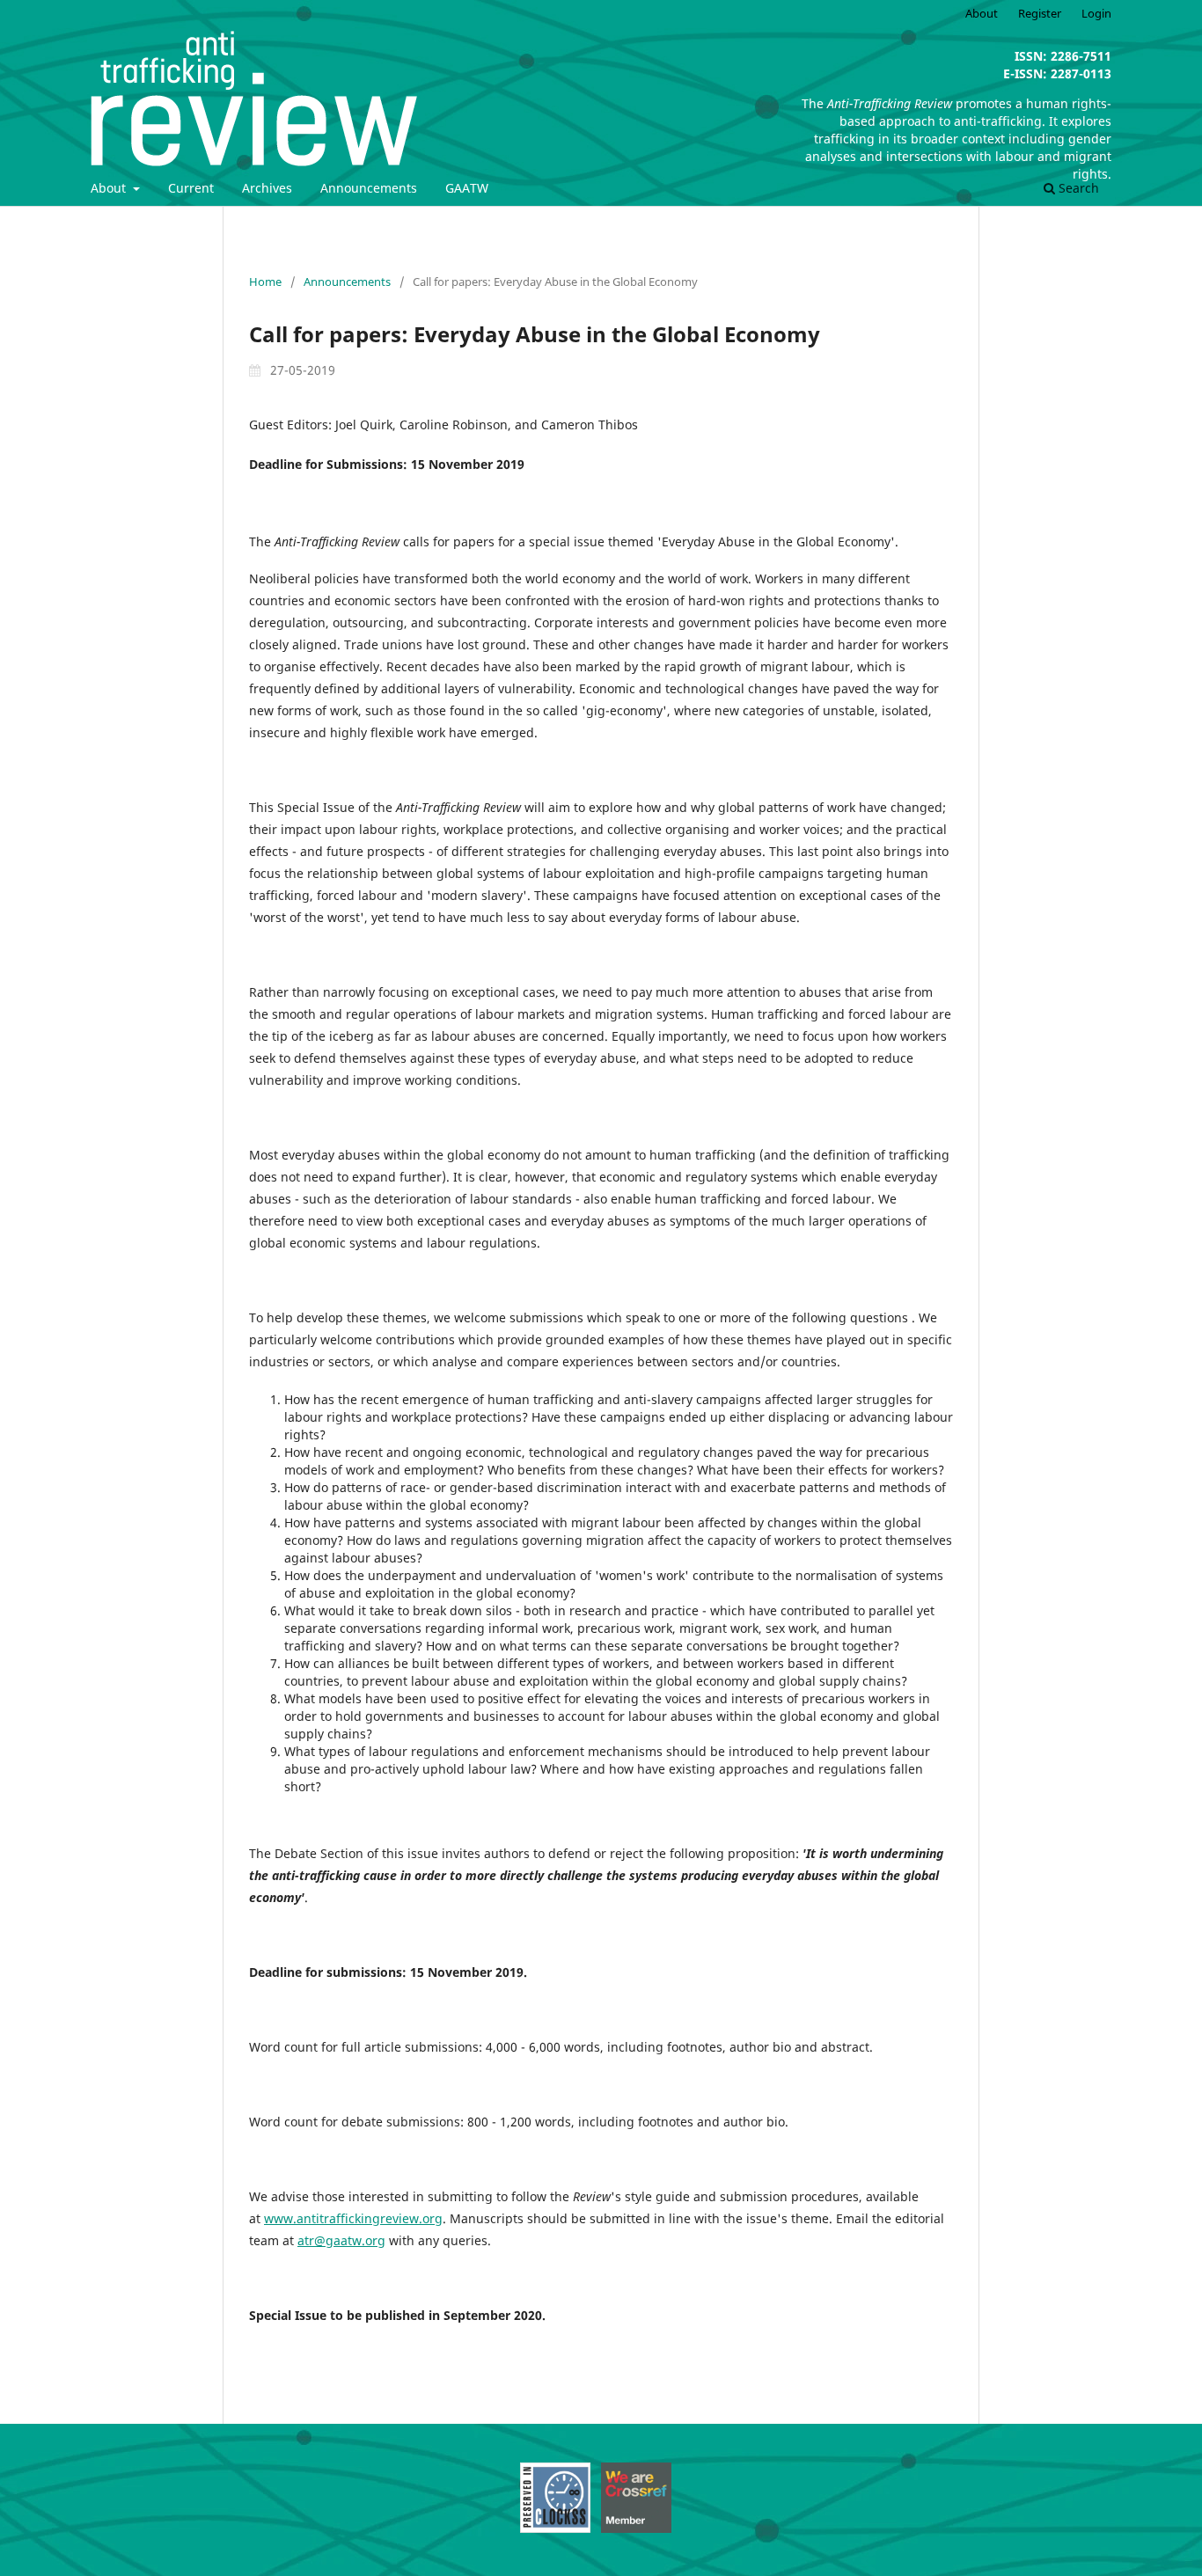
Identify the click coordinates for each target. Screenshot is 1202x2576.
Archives (267, 188)
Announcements (369, 188)
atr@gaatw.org (341, 2240)
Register (1040, 13)
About (110, 188)
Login (1096, 13)
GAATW (467, 188)
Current (191, 188)
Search (1077, 188)
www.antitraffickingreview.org (353, 2218)
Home (265, 282)
